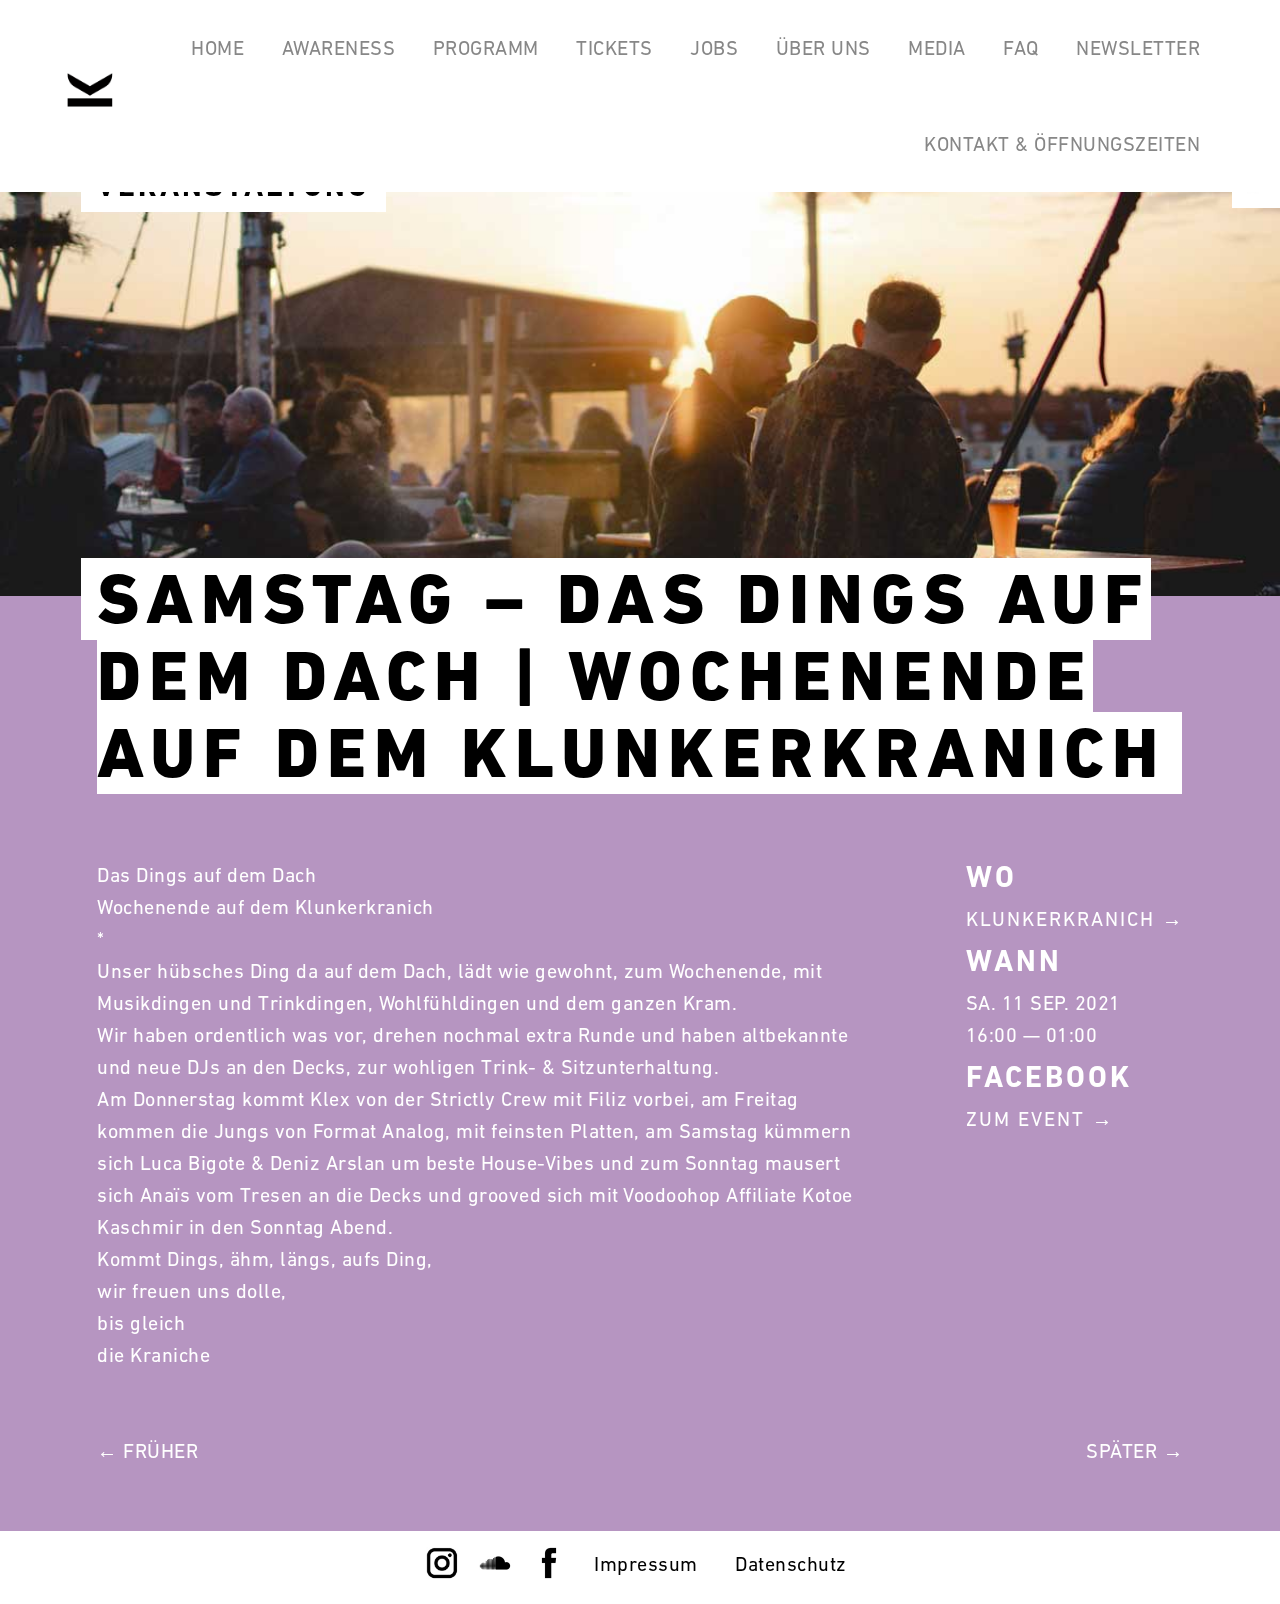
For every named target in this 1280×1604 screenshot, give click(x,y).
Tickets (614, 48)
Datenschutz (791, 1564)
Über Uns (823, 48)
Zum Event (1025, 1119)
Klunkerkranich (1060, 919)
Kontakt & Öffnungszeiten (1062, 144)
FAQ (1021, 48)
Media (937, 48)
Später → (1134, 1451)
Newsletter (1138, 48)
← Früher (147, 1451)
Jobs (714, 48)
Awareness (339, 48)
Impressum (646, 1564)
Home (217, 48)
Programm (486, 48)
